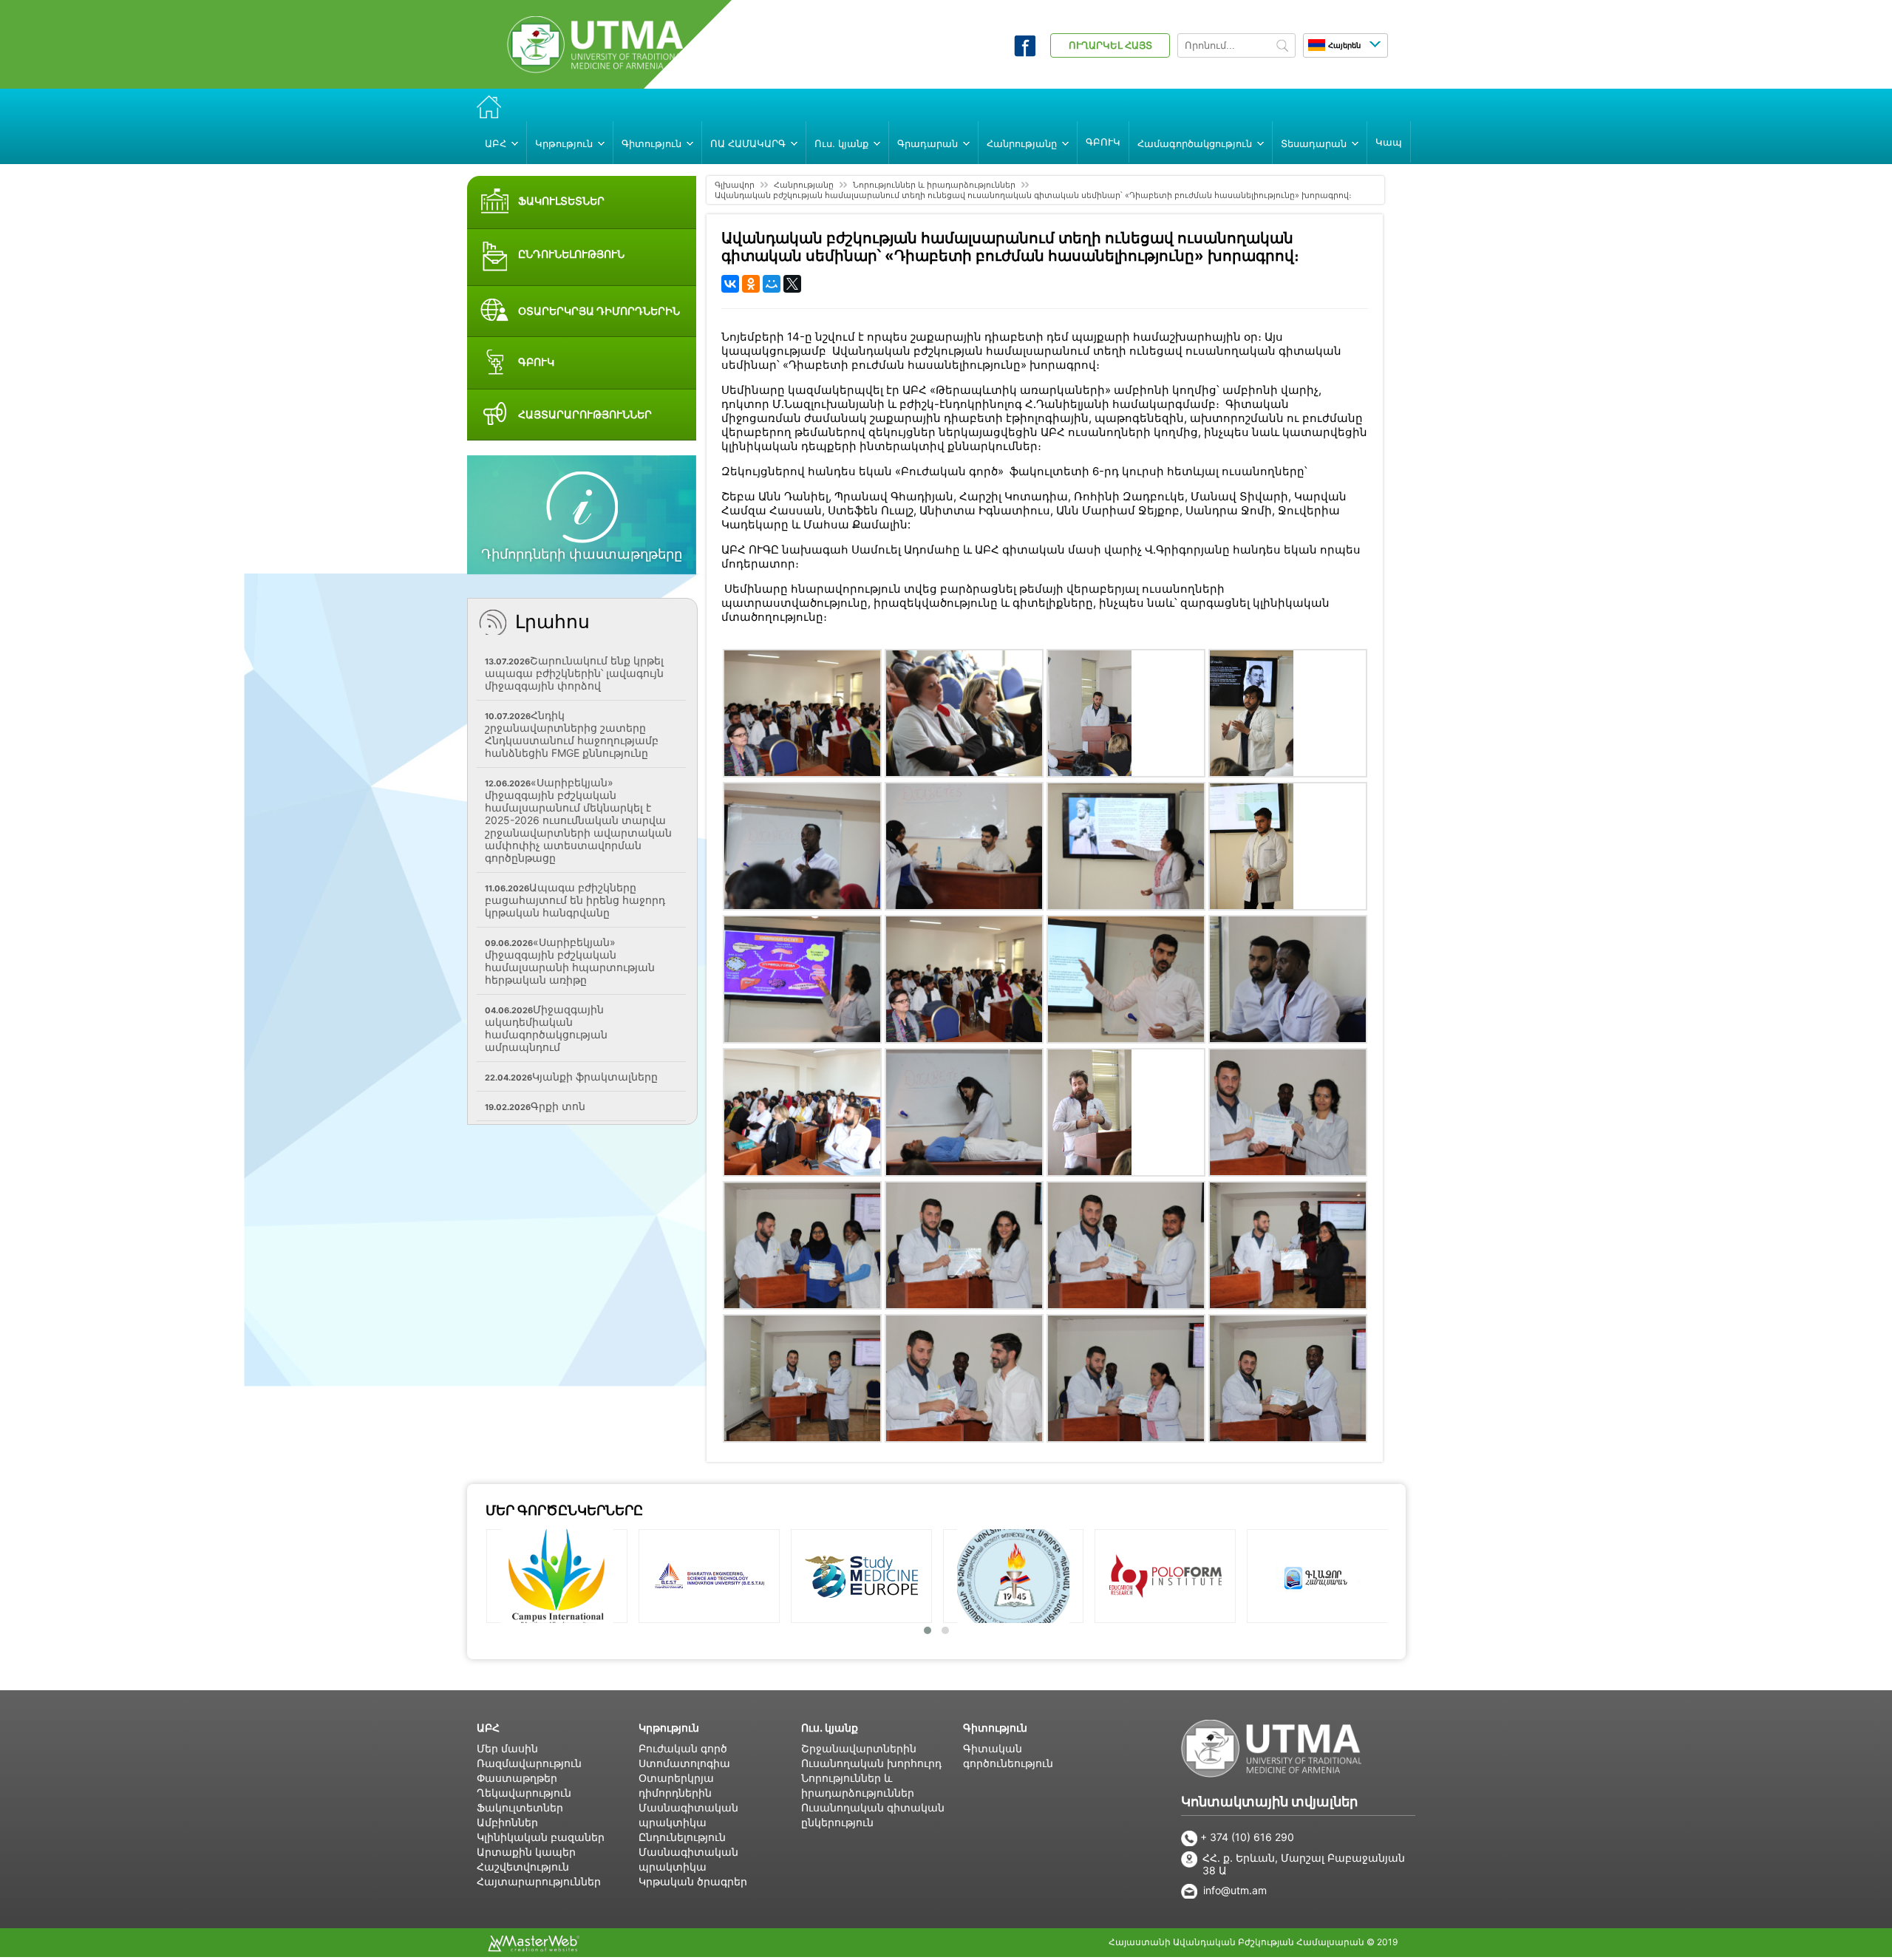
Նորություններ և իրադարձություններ (934, 185)
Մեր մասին (507, 1748)
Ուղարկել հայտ (1110, 45)
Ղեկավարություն (524, 1793)
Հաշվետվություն (523, 1867)
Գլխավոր (735, 185)
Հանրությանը (804, 185)
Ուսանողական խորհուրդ (871, 1763)
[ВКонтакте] (730, 284)
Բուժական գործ (683, 1748)
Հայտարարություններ (539, 1881)
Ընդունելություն (682, 1837)
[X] (792, 284)
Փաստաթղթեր (517, 1778)
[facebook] (1025, 52)
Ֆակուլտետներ (520, 1807)
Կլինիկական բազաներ (541, 1837)
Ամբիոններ (507, 1822)
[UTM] (596, 69)
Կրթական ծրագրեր (693, 1881)
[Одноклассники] (751, 284)
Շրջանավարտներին (859, 1748)
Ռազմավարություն (529, 1763)
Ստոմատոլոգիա (684, 1763)
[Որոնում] (1282, 47)
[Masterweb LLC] (534, 1947)
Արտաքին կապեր (526, 1852)
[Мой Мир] (772, 284)
